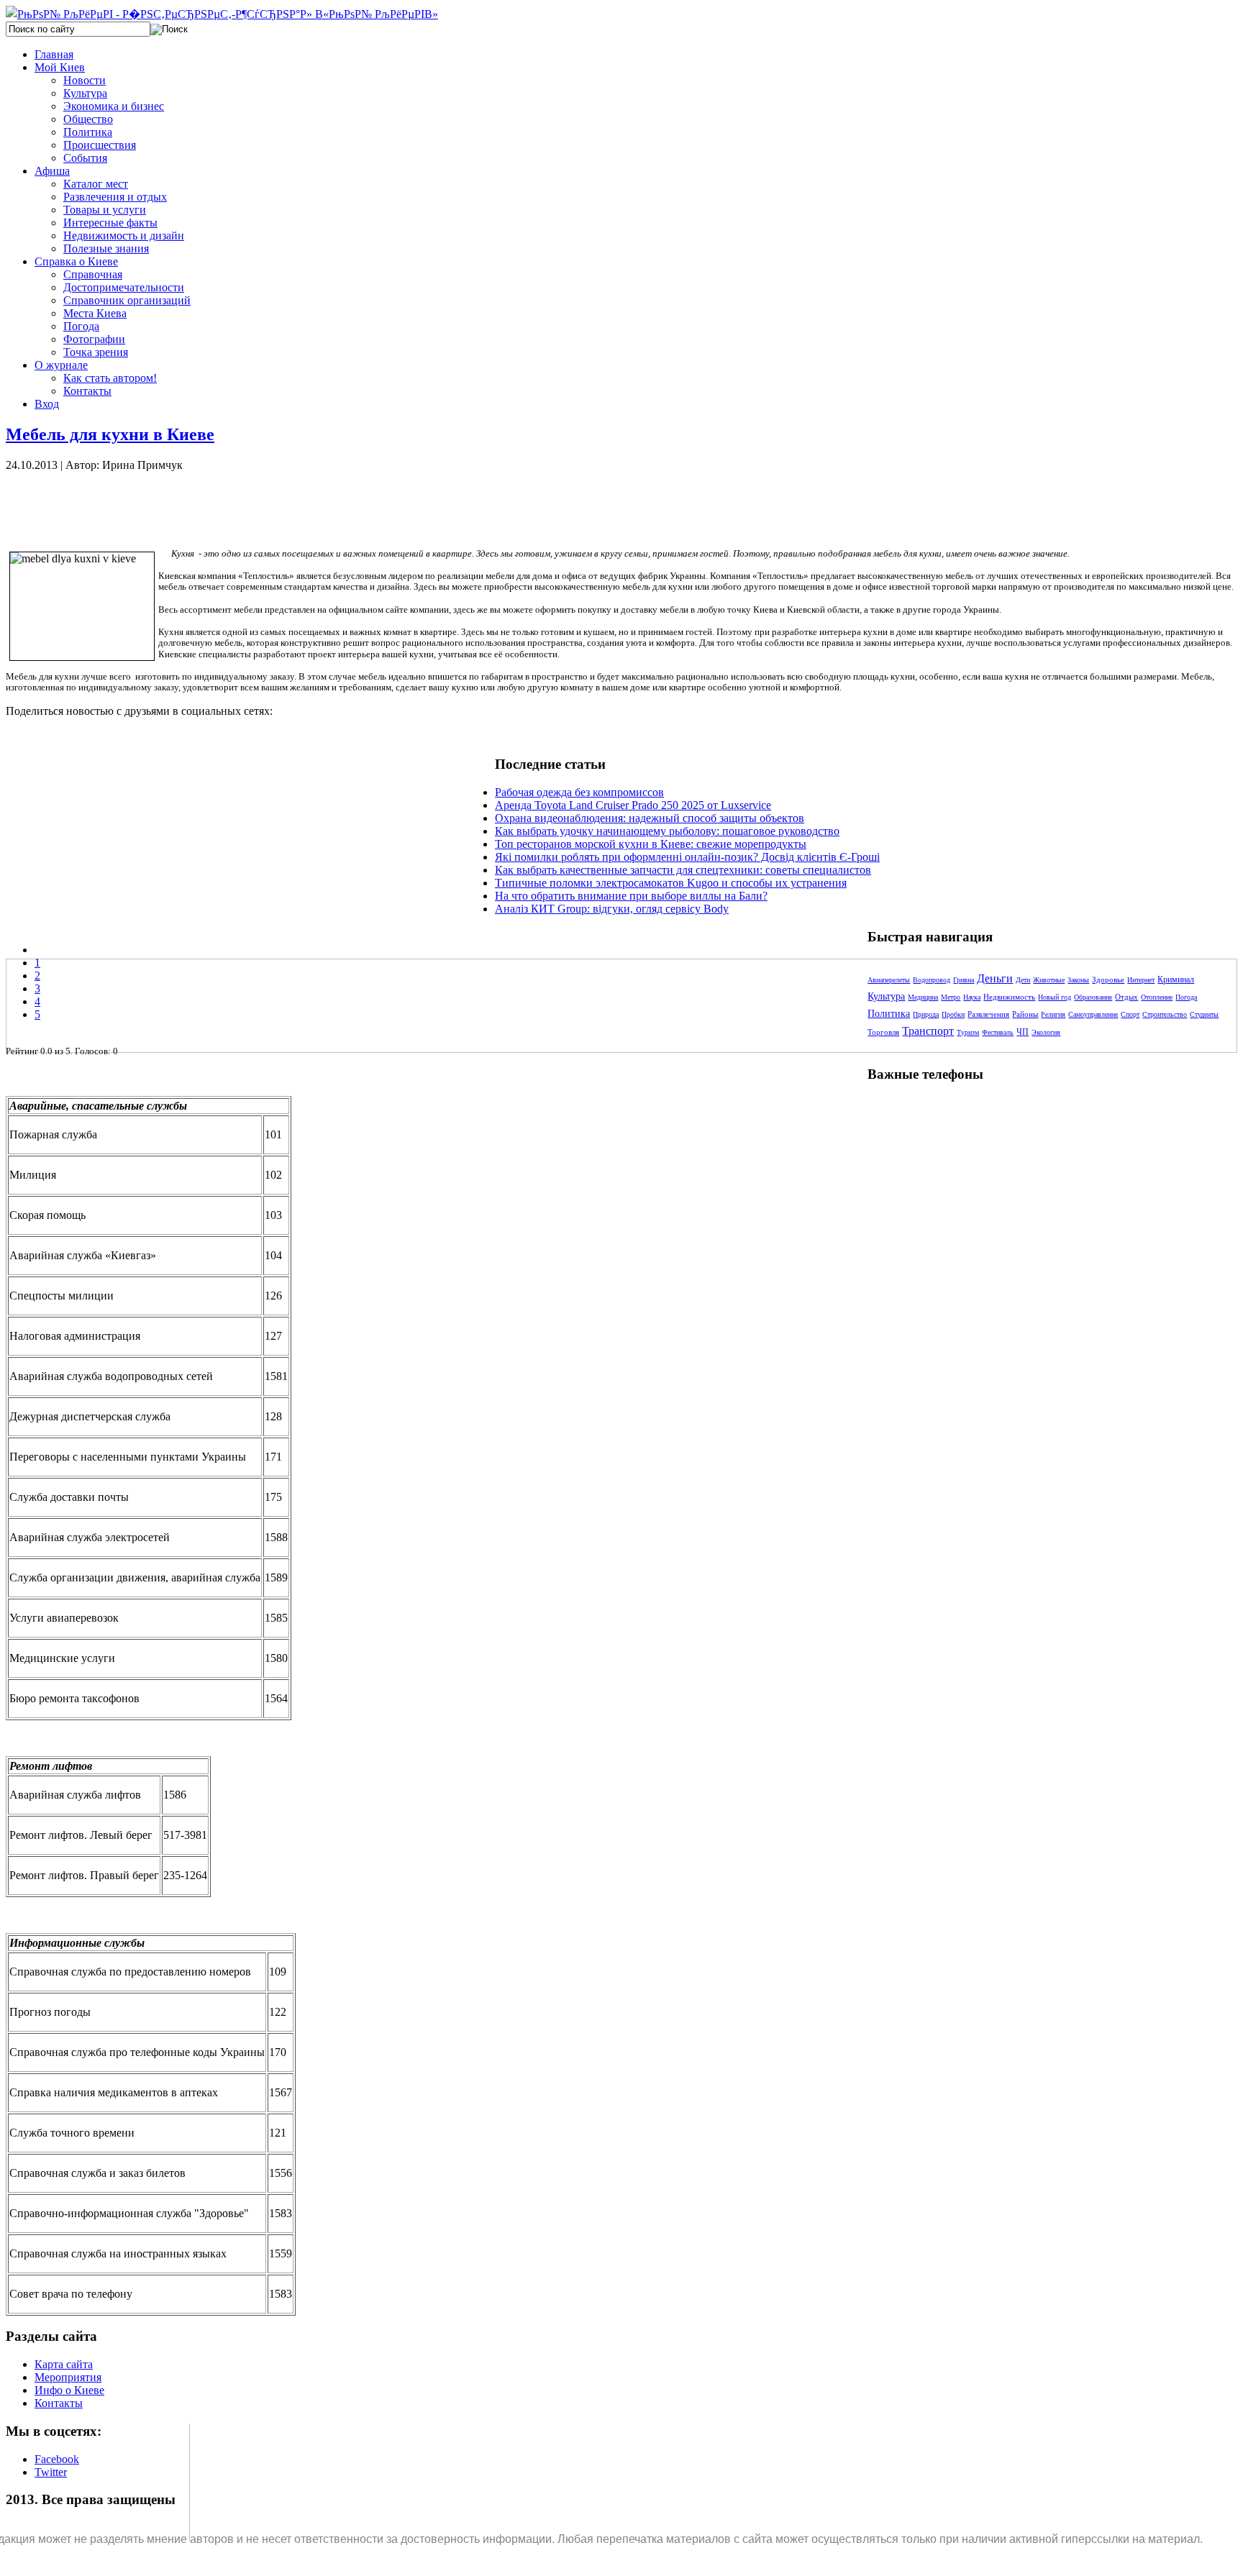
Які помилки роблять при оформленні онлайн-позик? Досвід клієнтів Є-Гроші (687, 857)
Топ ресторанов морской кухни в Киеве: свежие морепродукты (651, 844)
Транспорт (928, 1031)
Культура (886, 996)
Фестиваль (998, 1032)
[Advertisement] (250, 504)
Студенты (1204, 1014)
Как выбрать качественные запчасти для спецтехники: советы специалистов (683, 870)
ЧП (1023, 1032)
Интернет (1141, 980)
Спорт (1130, 1014)
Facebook (57, 2459)
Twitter (51, 2472)
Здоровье (1108, 979)
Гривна (964, 980)
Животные (1049, 980)
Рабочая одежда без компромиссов (579, 792)
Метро (951, 997)
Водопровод (932, 980)
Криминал (1176, 979)
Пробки (953, 1014)
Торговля (883, 1032)
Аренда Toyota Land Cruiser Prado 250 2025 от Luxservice (633, 805)
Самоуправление (1093, 1014)
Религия (1053, 1014)
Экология (1046, 1032)
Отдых (1126, 997)
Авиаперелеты (889, 980)
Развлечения (988, 1014)
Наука (972, 997)
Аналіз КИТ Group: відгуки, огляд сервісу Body (612, 909)
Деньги (995, 978)
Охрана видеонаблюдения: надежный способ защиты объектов (650, 818)
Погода (1186, 997)
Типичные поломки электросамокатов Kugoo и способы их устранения (671, 883)
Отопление (1157, 997)
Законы (1078, 980)
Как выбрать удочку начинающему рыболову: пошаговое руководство (667, 831)
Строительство (1165, 1014)
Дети (1023, 980)
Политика (889, 1014)
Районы (1025, 1014)
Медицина (923, 997)
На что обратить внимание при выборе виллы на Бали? (631, 896)
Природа (926, 1014)
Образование (1093, 997)
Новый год (1055, 997)
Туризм (968, 1032)
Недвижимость (1009, 997)
